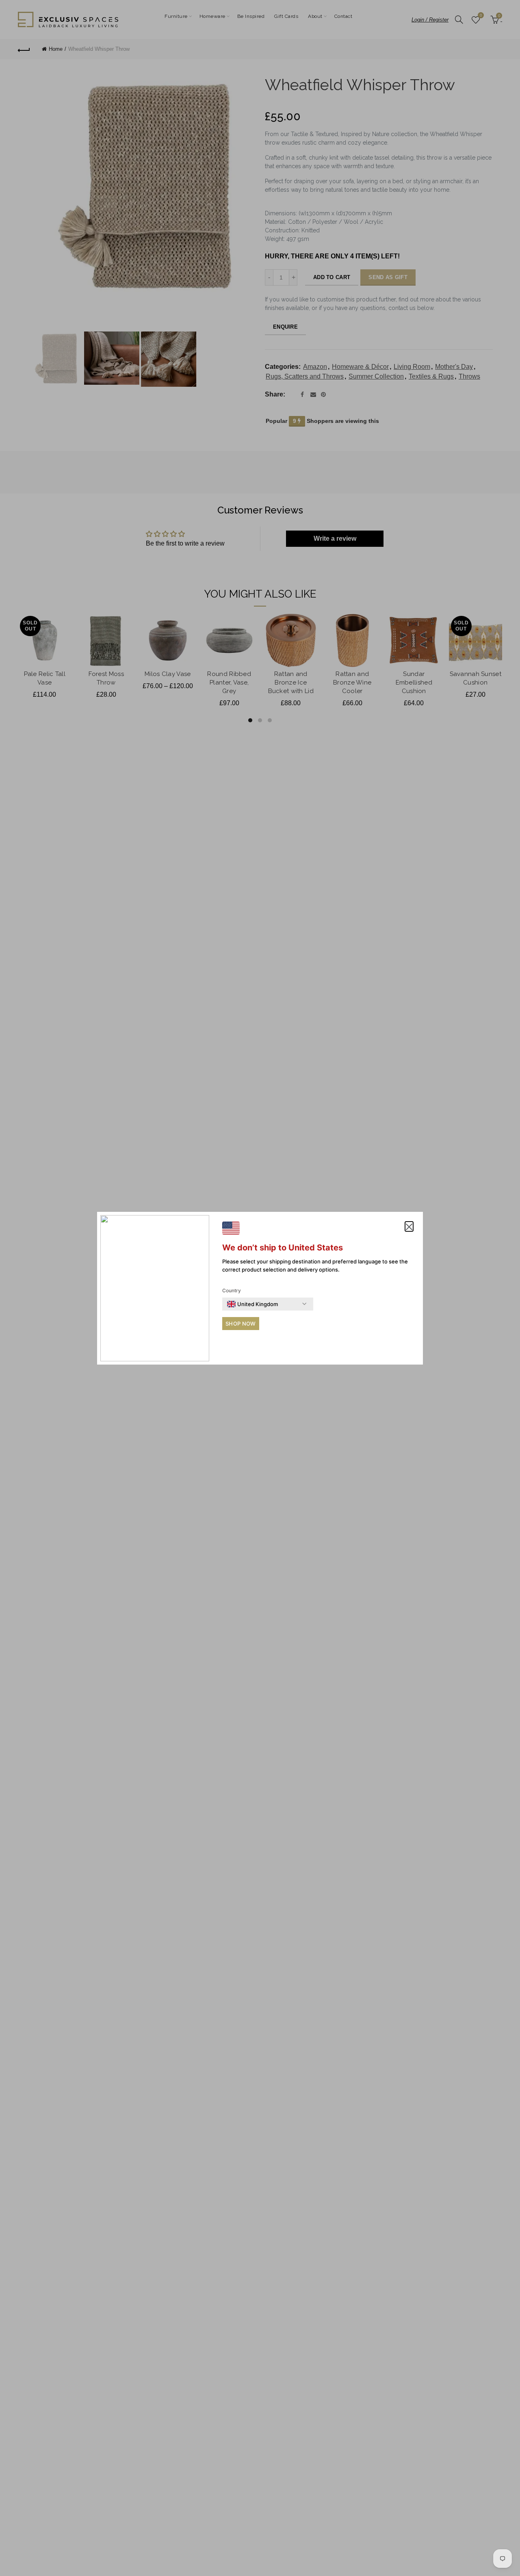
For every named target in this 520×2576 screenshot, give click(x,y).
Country (232, 1290)
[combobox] (252, 1304)
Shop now (240, 1324)
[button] (409, 1226)
